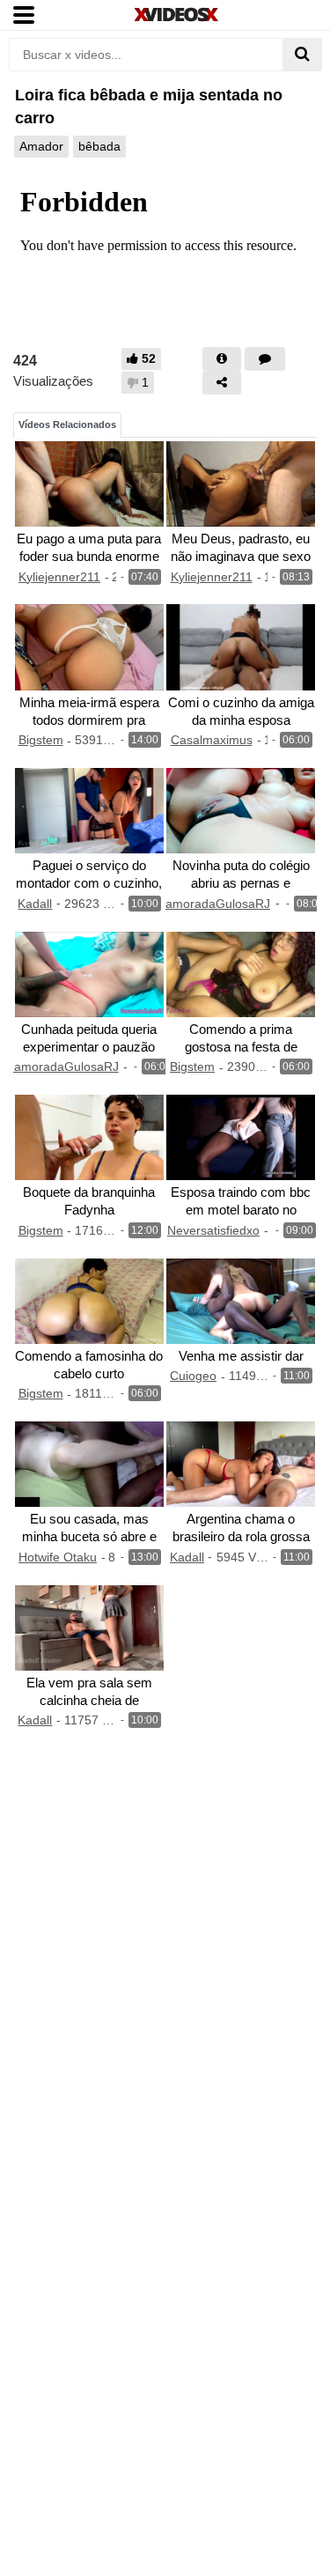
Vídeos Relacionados (67, 424)
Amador (41, 146)
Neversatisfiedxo (213, 1230)
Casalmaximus (212, 740)
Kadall (35, 904)
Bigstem (41, 740)
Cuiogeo (193, 1376)
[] (302, 55)
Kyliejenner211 (59, 577)
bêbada (99, 146)
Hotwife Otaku (58, 1557)
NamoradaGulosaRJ (213, 904)
